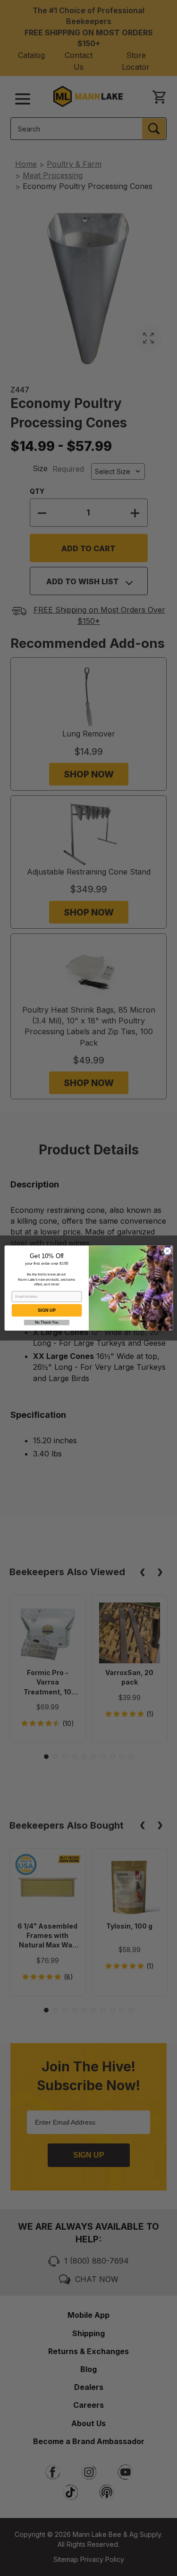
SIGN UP (47, 1310)
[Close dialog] (167, 1251)
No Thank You (46, 1322)
